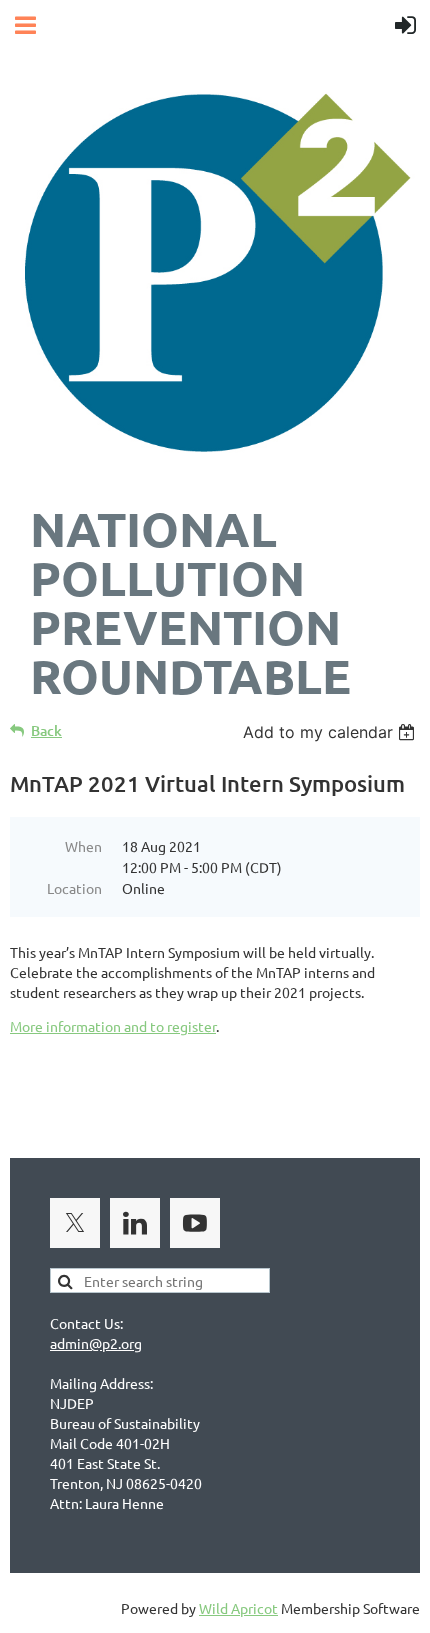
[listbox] (331, 732)
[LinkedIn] (135, 1223)
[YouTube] (195, 1223)
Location (74, 888)
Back (46, 730)
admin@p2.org (96, 1343)
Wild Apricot (238, 1608)
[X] (75, 1223)
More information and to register (113, 1026)
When (83, 846)
